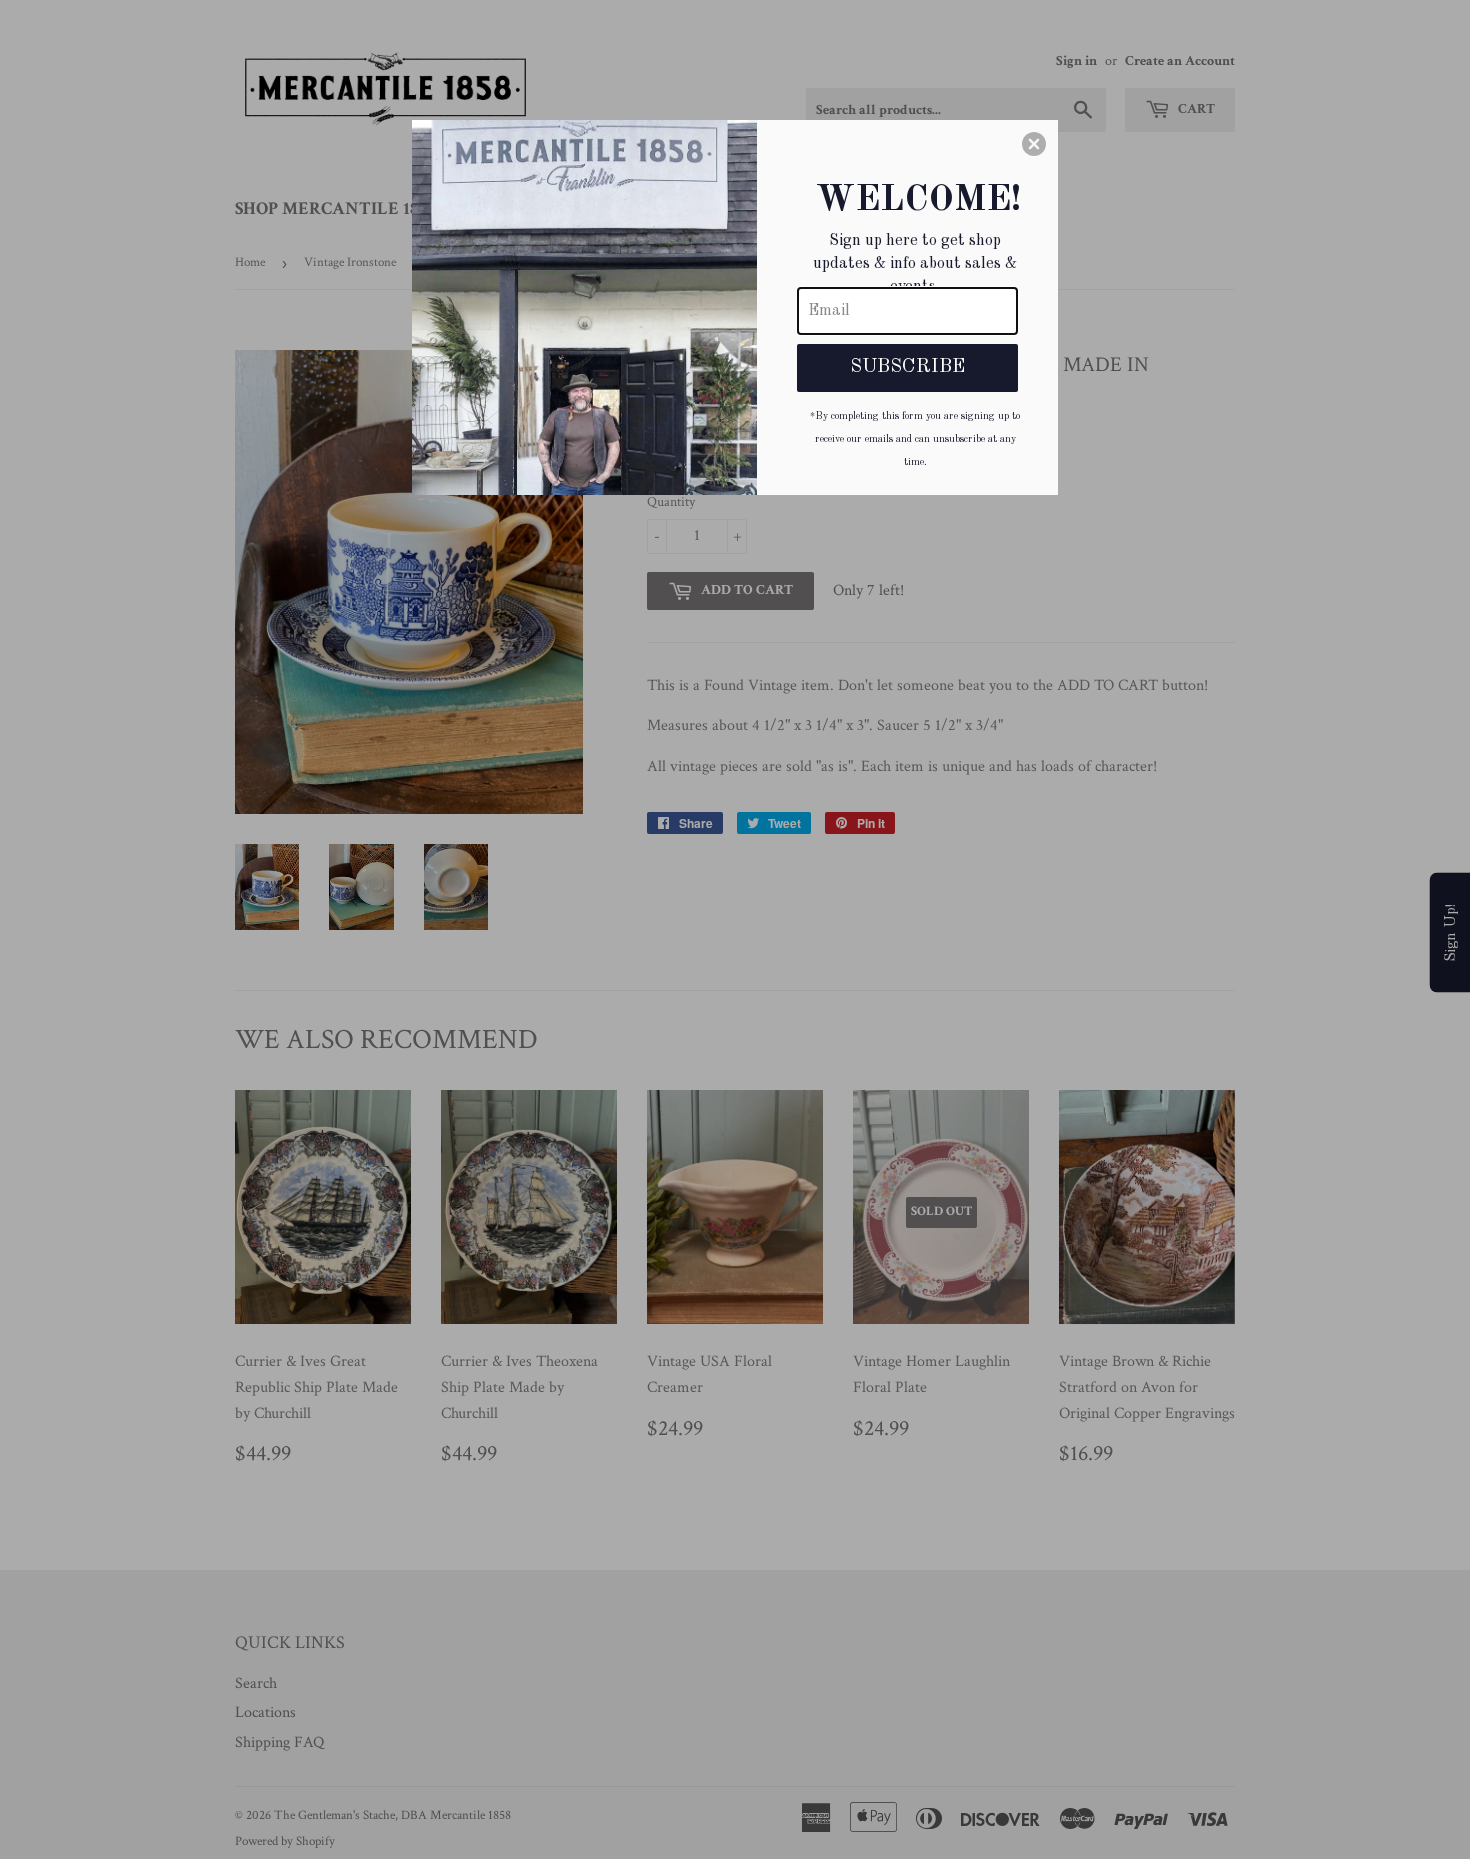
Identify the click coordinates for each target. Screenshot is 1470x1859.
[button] (1034, 144)
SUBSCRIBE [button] (907, 367)
